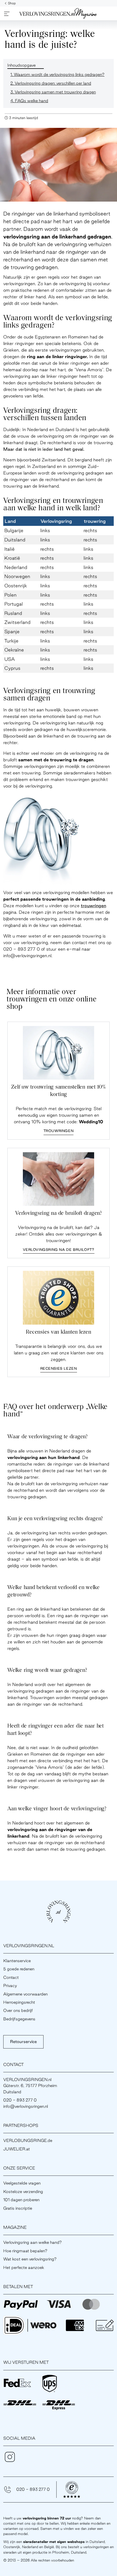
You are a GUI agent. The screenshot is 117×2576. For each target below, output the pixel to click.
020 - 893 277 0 (33, 2489)
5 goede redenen (19, 1969)
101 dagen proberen (21, 2200)
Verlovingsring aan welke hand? (33, 2242)
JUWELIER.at (17, 2149)
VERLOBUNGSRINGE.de (28, 2140)
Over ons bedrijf (18, 2010)
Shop (12, 3)
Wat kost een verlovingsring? (30, 2259)
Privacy (10, 1986)
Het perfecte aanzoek (24, 2267)
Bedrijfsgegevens (19, 2019)
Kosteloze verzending (23, 2192)
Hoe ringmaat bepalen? (25, 2251)
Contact (11, 1977)
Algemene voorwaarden (25, 1994)
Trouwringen (59, 1131)
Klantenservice (17, 1961)
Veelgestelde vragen (22, 2183)
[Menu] (7, 14)
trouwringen (93, 906)
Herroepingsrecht (19, 2002)
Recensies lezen (59, 1368)
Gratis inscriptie (18, 2208)
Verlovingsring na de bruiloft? (59, 1249)
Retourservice (23, 2042)
